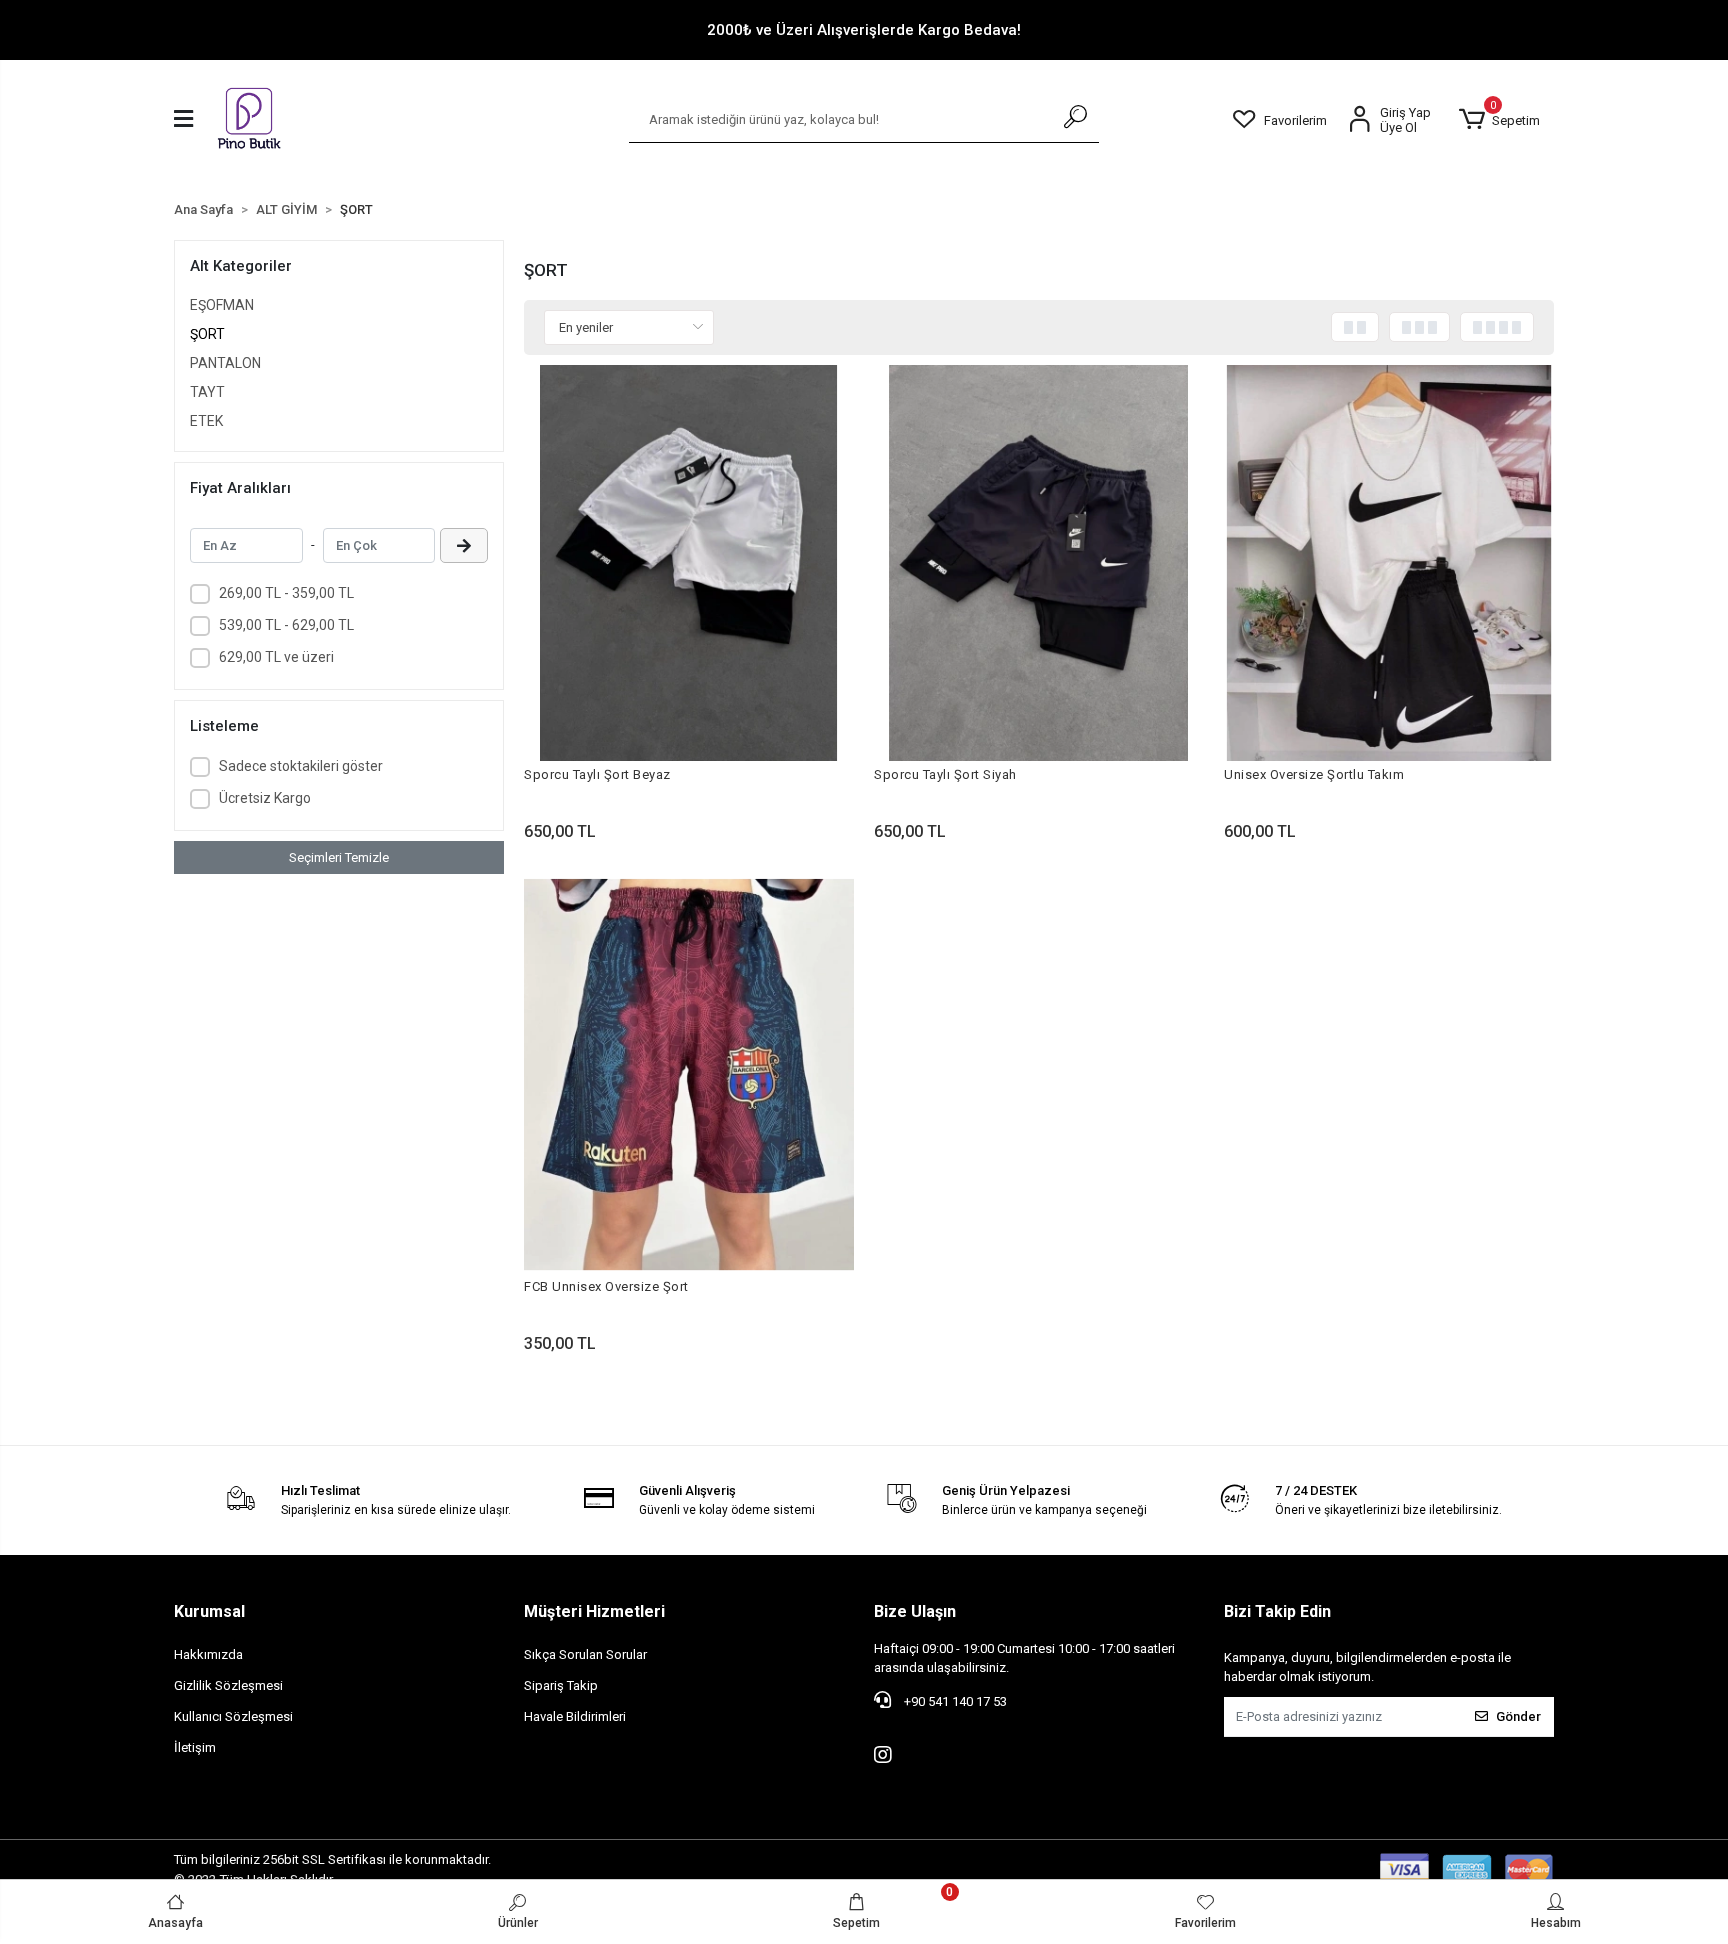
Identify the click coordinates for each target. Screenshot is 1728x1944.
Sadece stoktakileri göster (301, 766)
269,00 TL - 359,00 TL (286, 593)
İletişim (195, 1747)
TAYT (207, 392)
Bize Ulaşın (915, 1611)
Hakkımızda (208, 1654)
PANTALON (225, 363)
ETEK (206, 421)
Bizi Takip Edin (1277, 1611)
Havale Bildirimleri (575, 1716)
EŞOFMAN (222, 305)
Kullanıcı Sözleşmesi (233, 1716)
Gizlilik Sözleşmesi (228, 1685)
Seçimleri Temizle (339, 857)
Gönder (1518, 1716)
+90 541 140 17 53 (954, 1701)
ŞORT (207, 334)
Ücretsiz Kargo (265, 798)
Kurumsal (209, 1611)
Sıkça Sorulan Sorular (585, 1654)
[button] (1499, 120)
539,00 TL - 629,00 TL (286, 625)
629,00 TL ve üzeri (276, 657)
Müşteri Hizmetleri (594, 1611)
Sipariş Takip (561, 1685)
